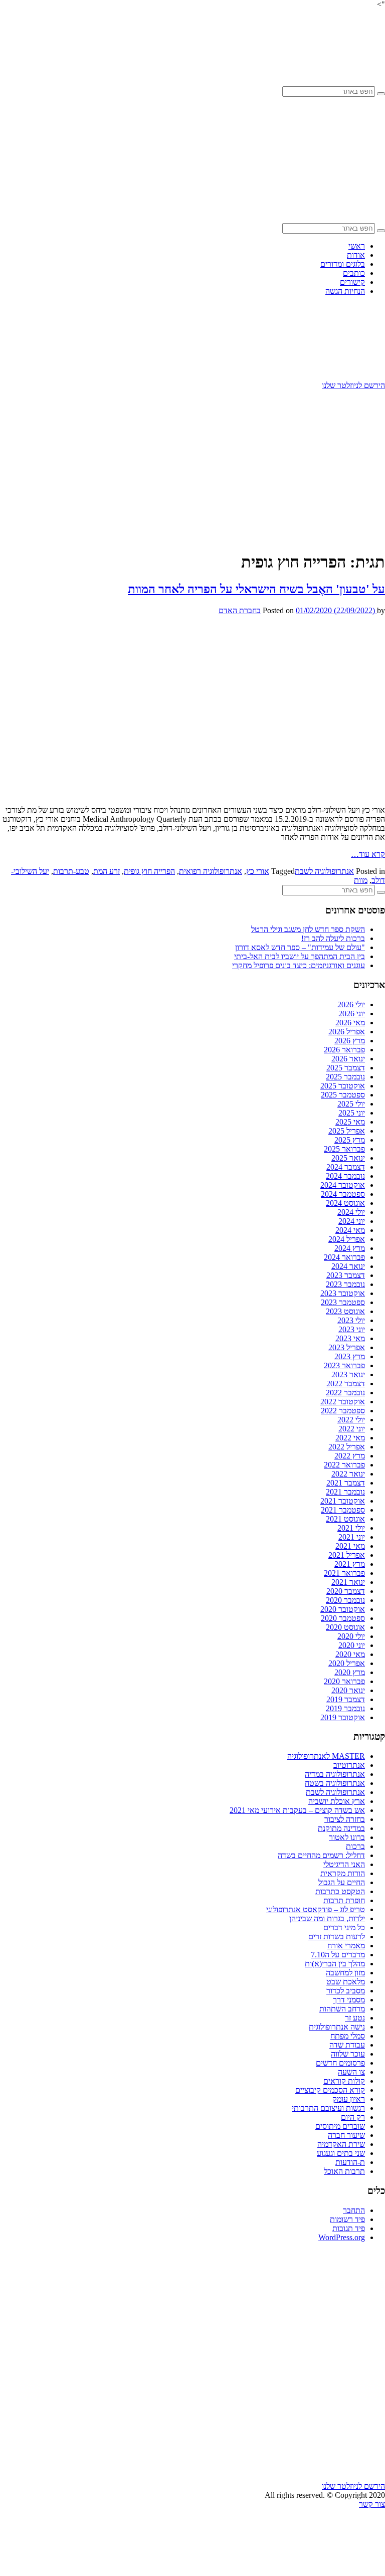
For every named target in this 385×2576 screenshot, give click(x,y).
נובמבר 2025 (345, 1077)
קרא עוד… (368, 854)
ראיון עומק (349, 2099)
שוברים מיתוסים (340, 2126)
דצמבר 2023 (346, 1275)
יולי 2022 (351, 1420)
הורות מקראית (343, 1873)
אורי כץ (258, 871)
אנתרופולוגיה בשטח (335, 1783)
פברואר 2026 (344, 1050)
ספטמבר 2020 (343, 1618)
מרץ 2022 (350, 1456)
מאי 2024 (350, 1230)
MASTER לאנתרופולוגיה (326, 1756)
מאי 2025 (350, 1122)
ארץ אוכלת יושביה (337, 1801)
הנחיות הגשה (345, 291)
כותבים (354, 273)
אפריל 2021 (347, 1555)
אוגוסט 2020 (345, 1627)
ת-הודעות (350, 2162)
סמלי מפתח (348, 2036)
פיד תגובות (349, 2228)
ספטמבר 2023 (343, 1302)
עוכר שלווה (348, 2054)
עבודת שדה (347, 2045)
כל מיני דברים (344, 1927)
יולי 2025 (351, 1104)
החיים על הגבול (342, 1882)
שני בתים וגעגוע (341, 2153)
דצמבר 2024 (346, 1167)
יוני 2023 (352, 1329)
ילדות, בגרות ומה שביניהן (327, 1918)
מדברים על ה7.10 (338, 1955)
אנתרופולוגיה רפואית (211, 871)
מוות (361, 880)
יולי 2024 (351, 1212)
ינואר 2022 (348, 1474)
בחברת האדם (240, 610)
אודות (356, 255)
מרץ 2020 (350, 1672)
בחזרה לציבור (345, 1819)
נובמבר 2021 (345, 1492)
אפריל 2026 (347, 1032)
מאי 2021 (350, 1546)
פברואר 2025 (344, 1149)
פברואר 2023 (344, 1365)
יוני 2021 (352, 1537)
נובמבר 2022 (345, 1393)
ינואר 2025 (348, 1158)
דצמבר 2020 (346, 1591)
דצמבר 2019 (346, 1699)
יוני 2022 (352, 1429)
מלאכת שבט (346, 1982)
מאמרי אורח (346, 1946)
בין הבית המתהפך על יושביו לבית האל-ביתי (300, 956)
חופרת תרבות (344, 1900)
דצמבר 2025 (346, 1068)
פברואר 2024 (344, 1257)
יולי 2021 (351, 1528)
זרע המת (107, 871)
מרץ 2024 (350, 1248)
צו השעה (351, 2072)
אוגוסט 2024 (345, 1203)
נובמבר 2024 (345, 1176)
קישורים (352, 282)
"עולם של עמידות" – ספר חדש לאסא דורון (300, 947)
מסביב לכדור (346, 1991)
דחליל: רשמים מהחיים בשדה (321, 1855)
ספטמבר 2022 (343, 1411)
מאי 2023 (350, 1338)
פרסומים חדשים (340, 2063)
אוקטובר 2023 (343, 1293)
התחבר (354, 2210)
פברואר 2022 (344, 1465)
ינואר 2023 (348, 1374)
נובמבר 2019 (345, 1708)
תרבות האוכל (344, 2171)
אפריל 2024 (347, 1239)
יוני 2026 (352, 1014)
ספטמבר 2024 (343, 1194)
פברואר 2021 (344, 1573)
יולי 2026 (351, 1004)
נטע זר (355, 2018)
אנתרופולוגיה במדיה (335, 1774)
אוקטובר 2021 (343, 1501)
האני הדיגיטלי (344, 1864)
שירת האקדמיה (341, 2144)
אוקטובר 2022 (343, 1402)
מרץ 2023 (350, 1356)
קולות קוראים (344, 2081)
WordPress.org (342, 2237)
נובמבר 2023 (345, 1284)
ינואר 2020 (348, 1690)
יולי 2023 (351, 1320)
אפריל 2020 (347, 1663)
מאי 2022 (350, 1438)
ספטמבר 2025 (343, 1095)
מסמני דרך (349, 2000)
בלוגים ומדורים (343, 264)
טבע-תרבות (71, 871)
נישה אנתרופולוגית (337, 2027)
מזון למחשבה (345, 1973)
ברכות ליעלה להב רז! (333, 938)
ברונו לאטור (347, 1837)
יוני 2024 (352, 1221)
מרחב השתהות (342, 2009)
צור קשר (372, 2504)
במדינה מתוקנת (341, 1828)
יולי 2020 (351, 1636)
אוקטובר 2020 (343, 1609)
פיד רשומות (347, 2219)
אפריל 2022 (347, 1447)
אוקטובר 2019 (343, 1717)
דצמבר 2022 (346, 1384)
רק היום (353, 2117)
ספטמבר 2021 (343, 1510)
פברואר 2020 (344, 1681)
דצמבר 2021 (346, 1483)
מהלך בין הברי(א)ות (335, 1964)
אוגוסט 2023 (345, 1311)
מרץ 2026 (350, 1041)
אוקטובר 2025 (343, 1086)
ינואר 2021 (348, 1582)
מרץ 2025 (350, 1140)
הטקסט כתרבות (340, 1891)
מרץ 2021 (350, 1564)
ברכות (355, 1846)
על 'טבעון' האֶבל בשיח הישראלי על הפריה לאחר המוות (256, 589)
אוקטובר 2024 (343, 1185)
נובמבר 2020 (345, 1600)
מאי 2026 (350, 1023)
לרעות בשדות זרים (337, 1937)
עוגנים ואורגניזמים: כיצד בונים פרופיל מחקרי (299, 965)
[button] (381, 94)
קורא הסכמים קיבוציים (330, 2090)
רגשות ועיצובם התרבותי (328, 2108)
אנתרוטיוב (349, 1765)
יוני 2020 (352, 1645)
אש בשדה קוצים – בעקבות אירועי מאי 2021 (297, 1810)
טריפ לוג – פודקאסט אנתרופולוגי (316, 1909)
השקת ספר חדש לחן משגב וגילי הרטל (308, 929)
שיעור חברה (346, 2135)
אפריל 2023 (347, 1347)
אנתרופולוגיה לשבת (324, 871)
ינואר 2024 (348, 1266)
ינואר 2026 (348, 1059)
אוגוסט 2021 (345, 1519)
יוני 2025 (352, 1113)
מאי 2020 (350, 1654)
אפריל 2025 (347, 1131)
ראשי (357, 246)
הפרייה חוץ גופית (149, 871)
